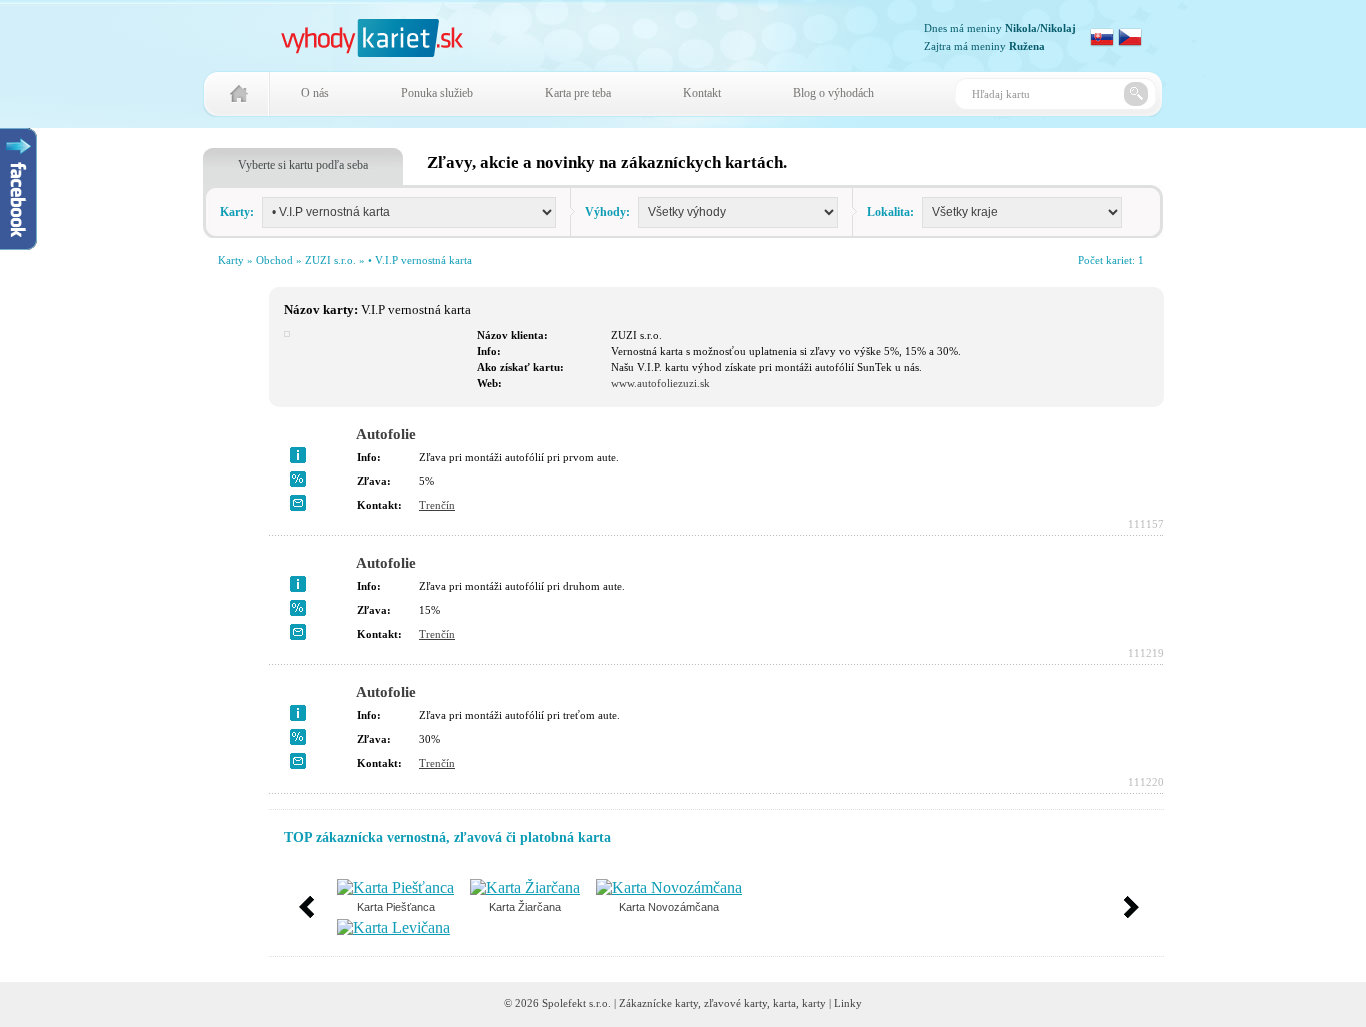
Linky (848, 1003)
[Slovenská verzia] (1102, 43)
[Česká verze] (1130, 43)
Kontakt (702, 93)
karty (814, 1003)
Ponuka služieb (437, 93)
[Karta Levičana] (393, 927)
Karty (231, 260)
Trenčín (437, 505)
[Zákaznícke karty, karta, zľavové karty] (240, 106)
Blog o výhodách (833, 93)
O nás (315, 93)
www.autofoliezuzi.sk (660, 383)
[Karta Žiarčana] (525, 887)
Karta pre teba (578, 93)
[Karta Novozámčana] (669, 887)
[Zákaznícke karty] (372, 51)
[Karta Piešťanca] (395, 887)
